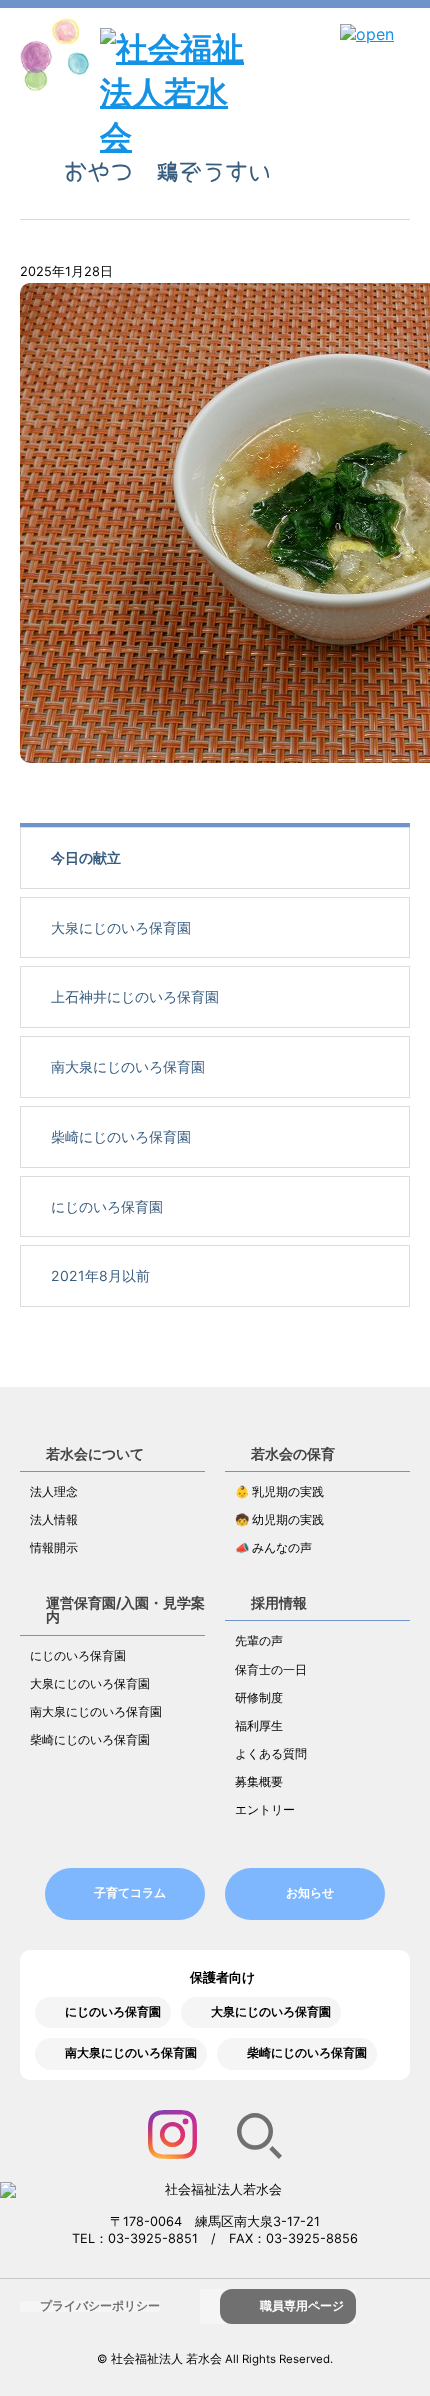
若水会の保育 (293, 1453)
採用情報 (279, 1602)
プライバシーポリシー (100, 2306)
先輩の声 (259, 1641)
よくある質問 (271, 1754)
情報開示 (54, 1548)
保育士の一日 (271, 1670)
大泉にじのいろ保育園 (121, 927)
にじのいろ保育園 (107, 1206)
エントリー (265, 1810)
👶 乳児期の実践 (279, 1492)
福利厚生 (259, 1726)
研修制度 (259, 1698)
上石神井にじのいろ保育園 (135, 996)
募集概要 (259, 1782)
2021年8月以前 (100, 1275)
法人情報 (54, 1520)
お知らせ (310, 1893)
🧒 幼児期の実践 (279, 1520)
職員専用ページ (302, 2306)
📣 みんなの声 (273, 1548)
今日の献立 (86, 857)
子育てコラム (130, 1893)
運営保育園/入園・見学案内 (125, 1609)
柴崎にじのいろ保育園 (121, 1136)
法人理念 (54, 1492)
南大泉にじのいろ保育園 (128, 1066)
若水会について (95, 1453)
